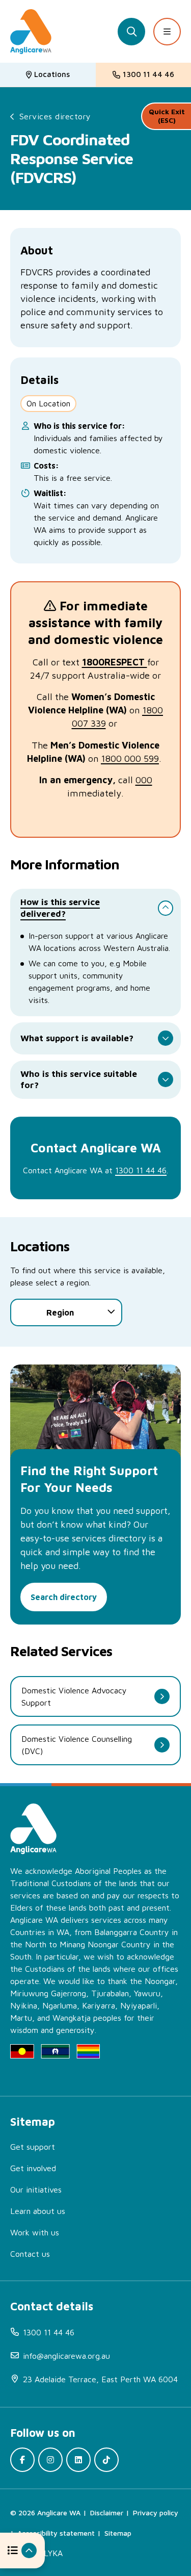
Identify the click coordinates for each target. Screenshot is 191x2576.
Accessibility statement (56, 2533)
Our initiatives (36, 2189)
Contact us (30, 2254)
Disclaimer (107, 2513)
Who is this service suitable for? (79, 1079)
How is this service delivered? (60, 908)
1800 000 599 (130, 758)
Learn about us (38, 2211)
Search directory (64, 1597)
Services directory (55, 116)
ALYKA (51, 2553)
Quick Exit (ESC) (167, 116)
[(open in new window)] (22, 2460)
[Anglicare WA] (31, 32)
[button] (22, 2551)
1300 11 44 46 (141, 1170)
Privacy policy (156, 2513)
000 (144, 780)
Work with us (35, 2232)
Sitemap (118, 2533)
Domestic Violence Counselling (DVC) (77, 1745)
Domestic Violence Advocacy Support (74, 1696)
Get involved (33, 2168)
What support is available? (77, 1038)
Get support (33, 2147)
